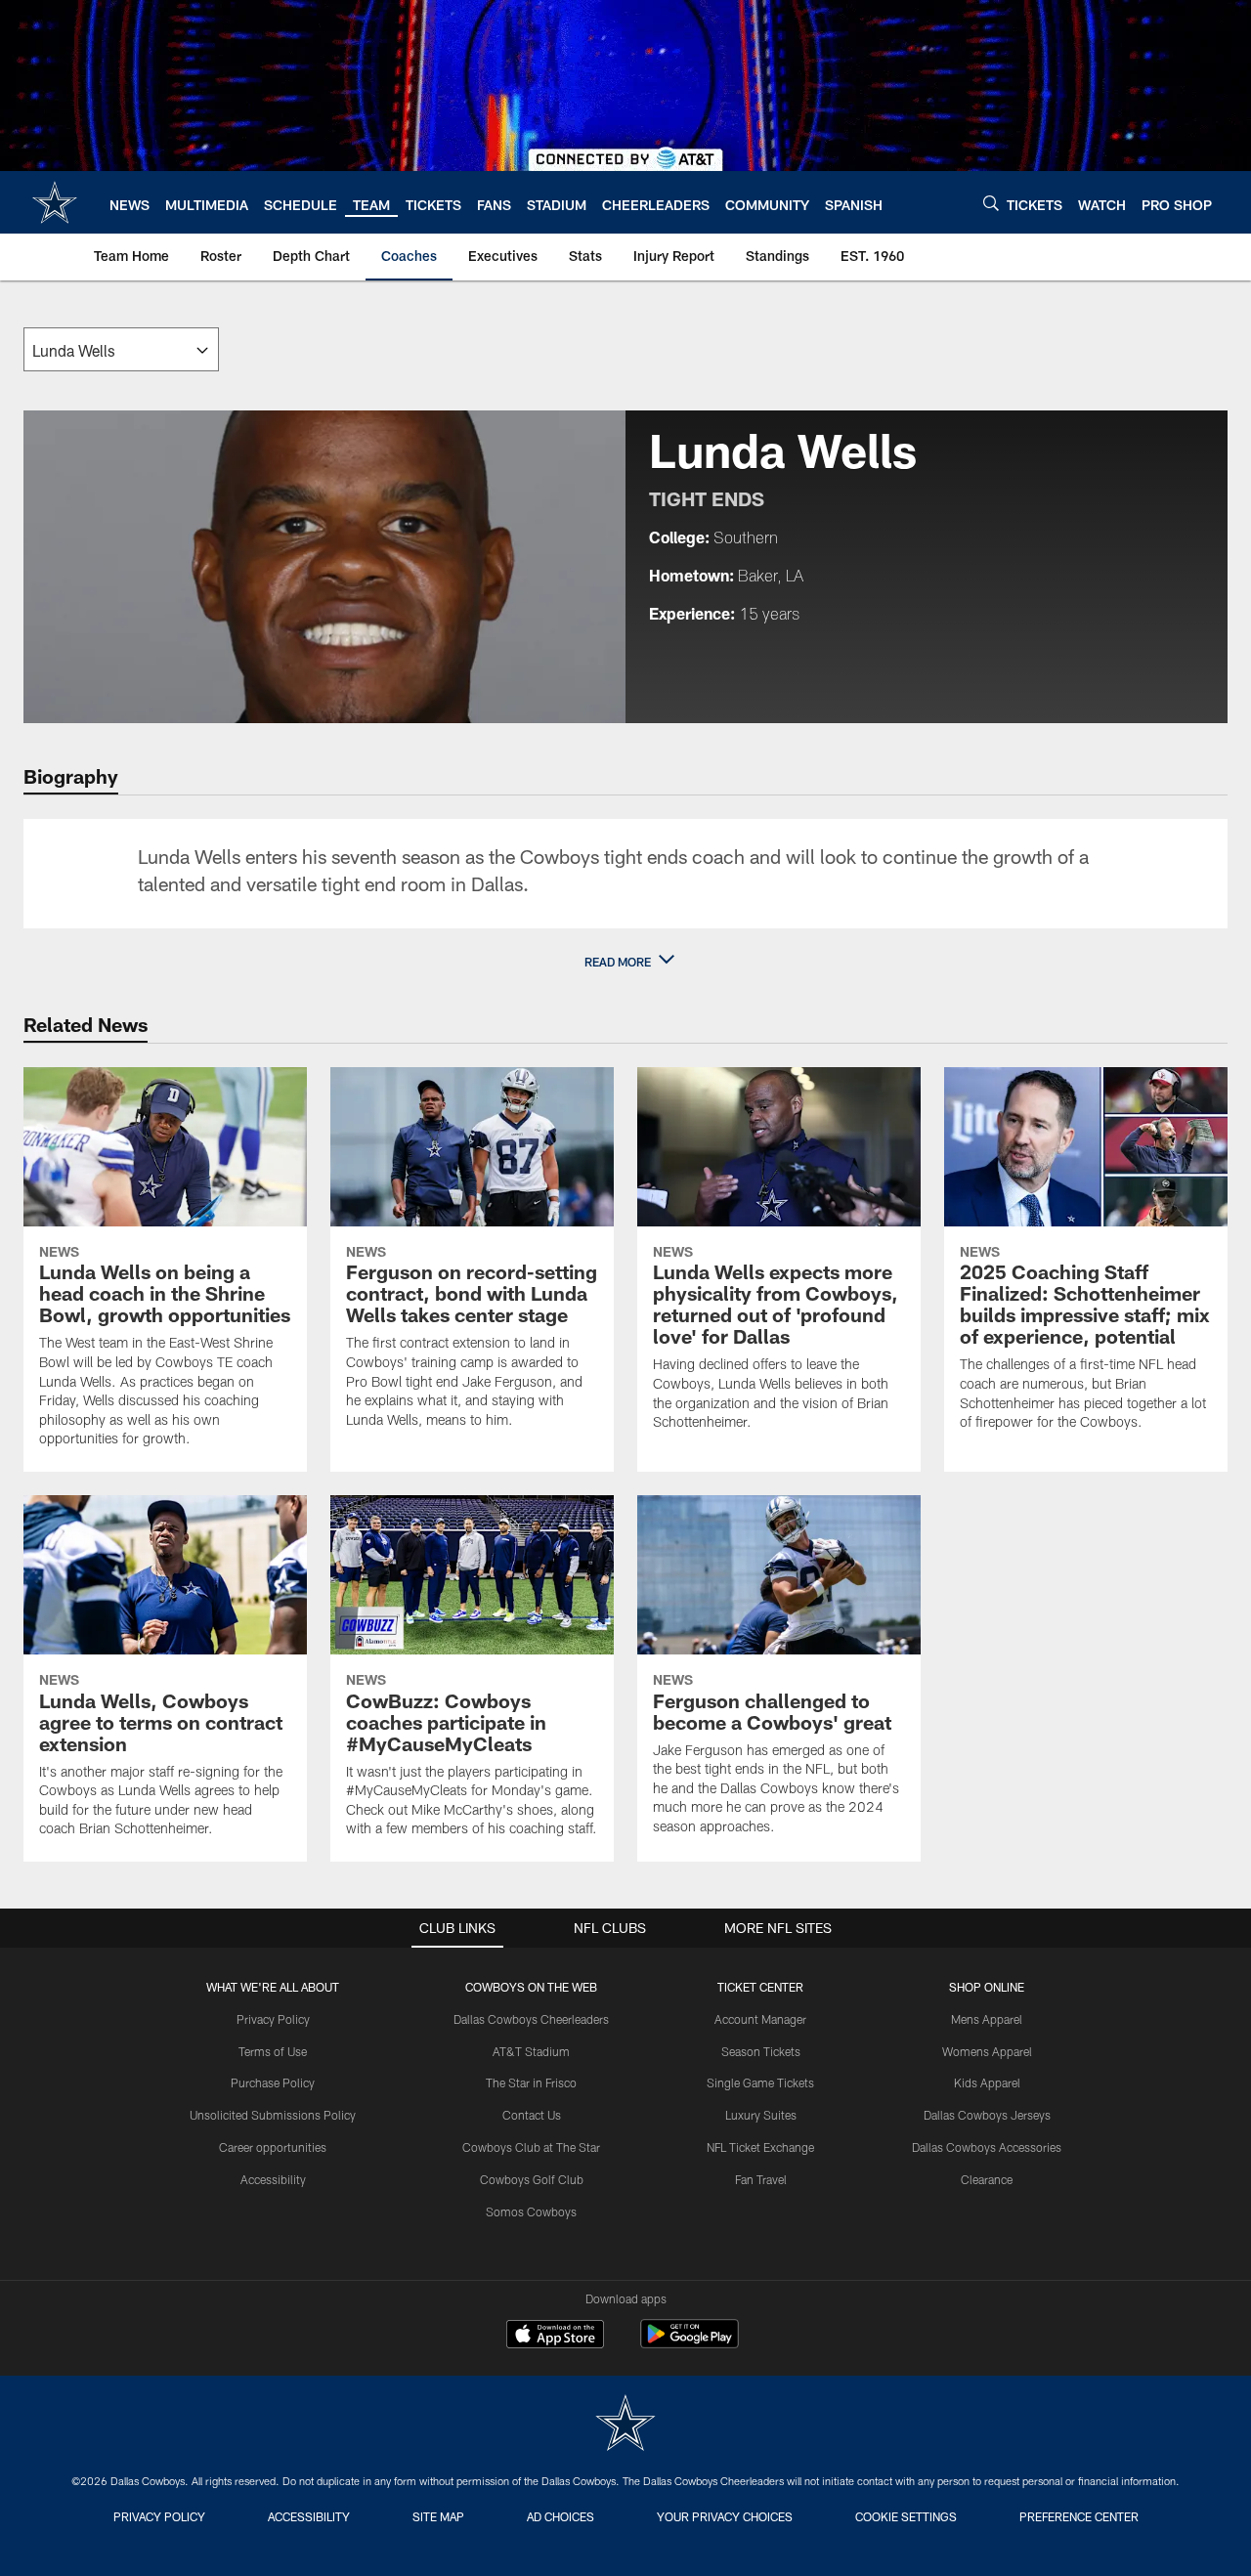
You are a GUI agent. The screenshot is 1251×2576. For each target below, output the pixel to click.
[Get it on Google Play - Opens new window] (690, 2344)
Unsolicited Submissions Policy (273, 2115)
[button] (625, 962)
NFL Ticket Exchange (760, 2147)
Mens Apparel (987, 2019)
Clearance (987, 2179)
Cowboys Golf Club (532, 2179)
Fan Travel (761, 2179)
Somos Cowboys (531, 2211)
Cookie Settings (906, 2516)
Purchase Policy (273, 2082)
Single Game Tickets (760, 2082)
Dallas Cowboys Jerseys (987, 2115)
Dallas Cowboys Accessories (987, 2147)
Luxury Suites (761, 2115)
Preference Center (1079, 2516)
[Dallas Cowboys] (625, 2425)
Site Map (438, 2516)
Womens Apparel (987, 2051)
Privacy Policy (273, 2019)
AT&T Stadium (531, 2051)
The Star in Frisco (531, 2082)
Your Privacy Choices (725, 2516)
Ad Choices (561, 2516)
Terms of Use (273, 2051)
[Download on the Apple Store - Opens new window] (555, 2337)
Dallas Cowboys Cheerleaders (531, 2019)
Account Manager (760, 2019)
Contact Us (532, 2115)
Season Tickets (761, 2051)
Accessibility (273, 2179)
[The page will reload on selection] (121, 349)
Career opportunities (273, 2147)
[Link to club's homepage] (55, 202)
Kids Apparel (987, 2082)
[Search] (991, 203)
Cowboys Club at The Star (531, 2147)
